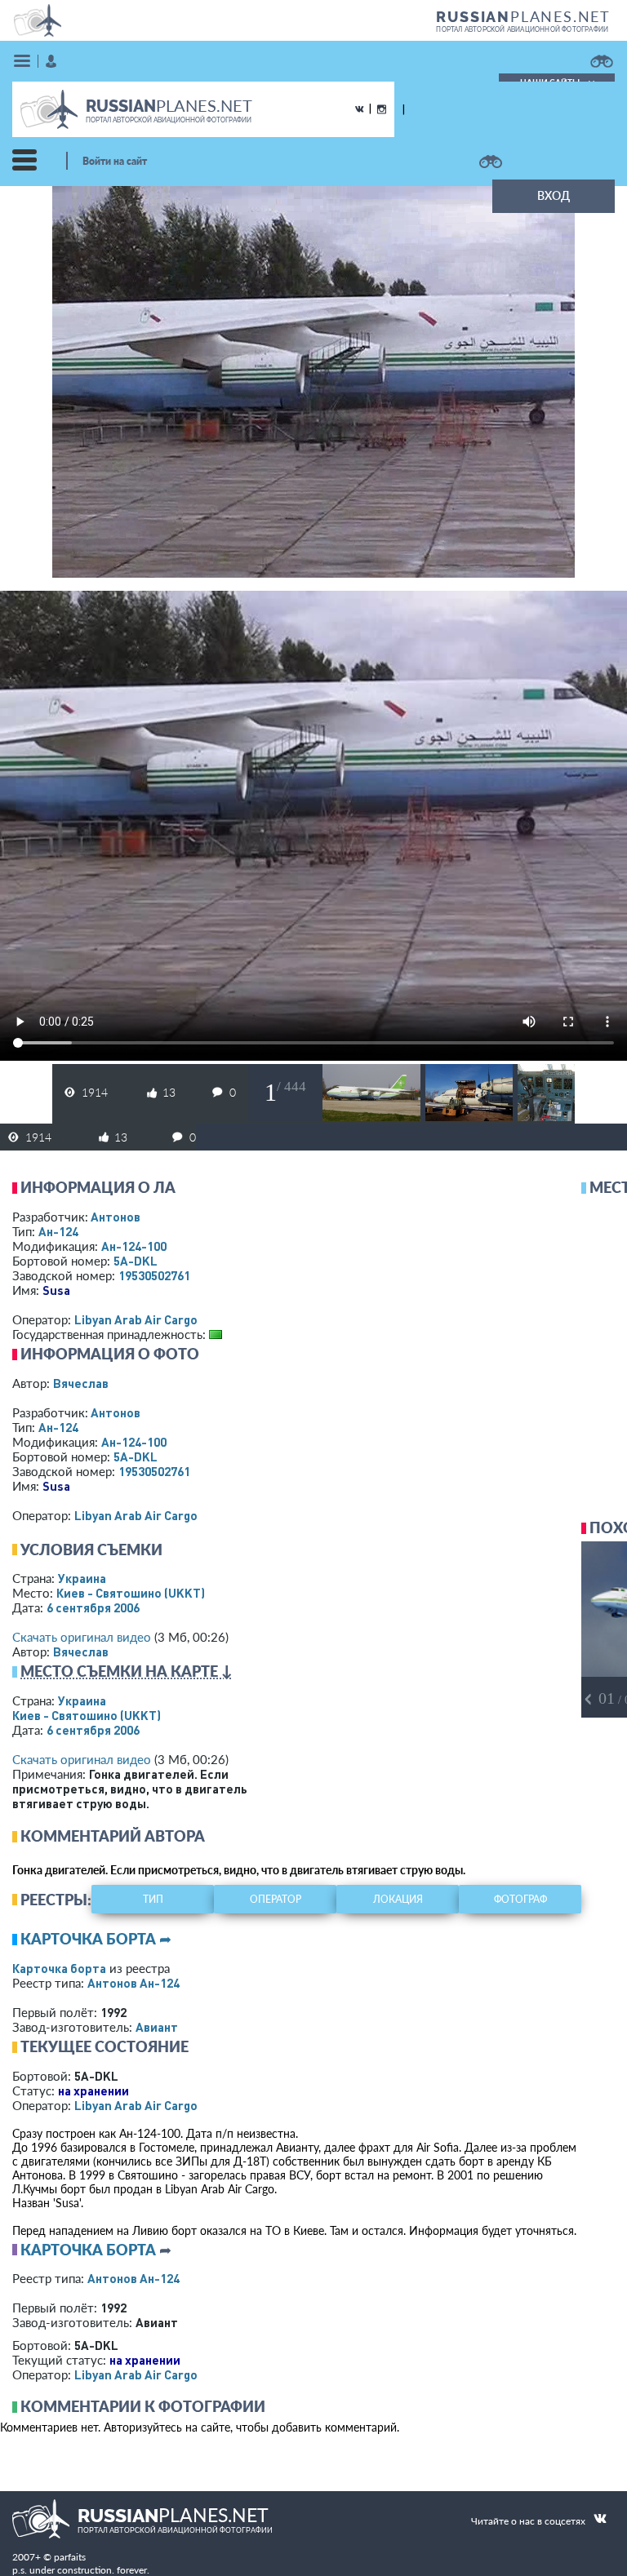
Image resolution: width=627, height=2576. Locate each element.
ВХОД (554, 195)
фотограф (520, 1899)
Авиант (157, 2027)
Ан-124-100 (134, 1246)
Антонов (116, 1217)
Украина (82, 1578)
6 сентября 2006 (93, 1607)
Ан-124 (58, 1231)
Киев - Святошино (131, 1593)
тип (153, 1899)
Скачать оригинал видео (82, 1637)
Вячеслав (81, 1383)
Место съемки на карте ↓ (127, 1671)
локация (398, 1899)
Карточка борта (59, 1968)
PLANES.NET (523, 16)
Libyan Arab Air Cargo (136, 1319)
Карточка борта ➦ (96, 1939)
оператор (276, 1899)
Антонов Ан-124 (133, 1983)
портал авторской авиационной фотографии (522, 29)
